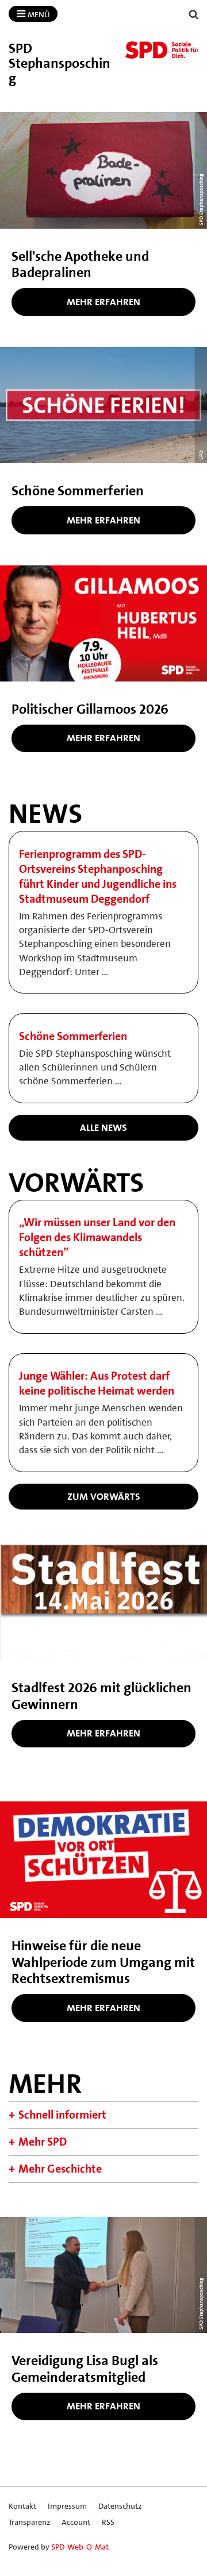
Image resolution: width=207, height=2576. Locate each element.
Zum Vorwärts (104, 1496)
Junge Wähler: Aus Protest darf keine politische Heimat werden (97, 1383)
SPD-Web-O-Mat (80, 2547)
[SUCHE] (194, 15)
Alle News (103, 1127)
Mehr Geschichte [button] (60, 2169)
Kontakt (22, 2506)
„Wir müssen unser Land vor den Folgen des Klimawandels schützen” (97, 1237)
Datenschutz (120, 2506)
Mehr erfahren (103, 302)
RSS (108, 2522)
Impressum (67, 2506)
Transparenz (29, 2522)
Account (76, 2522)
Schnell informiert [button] (62, 2115)
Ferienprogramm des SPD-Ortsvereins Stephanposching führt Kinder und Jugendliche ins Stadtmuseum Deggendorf (98, 876)
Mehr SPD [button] (43, 2142)
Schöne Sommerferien (73, 1036)
